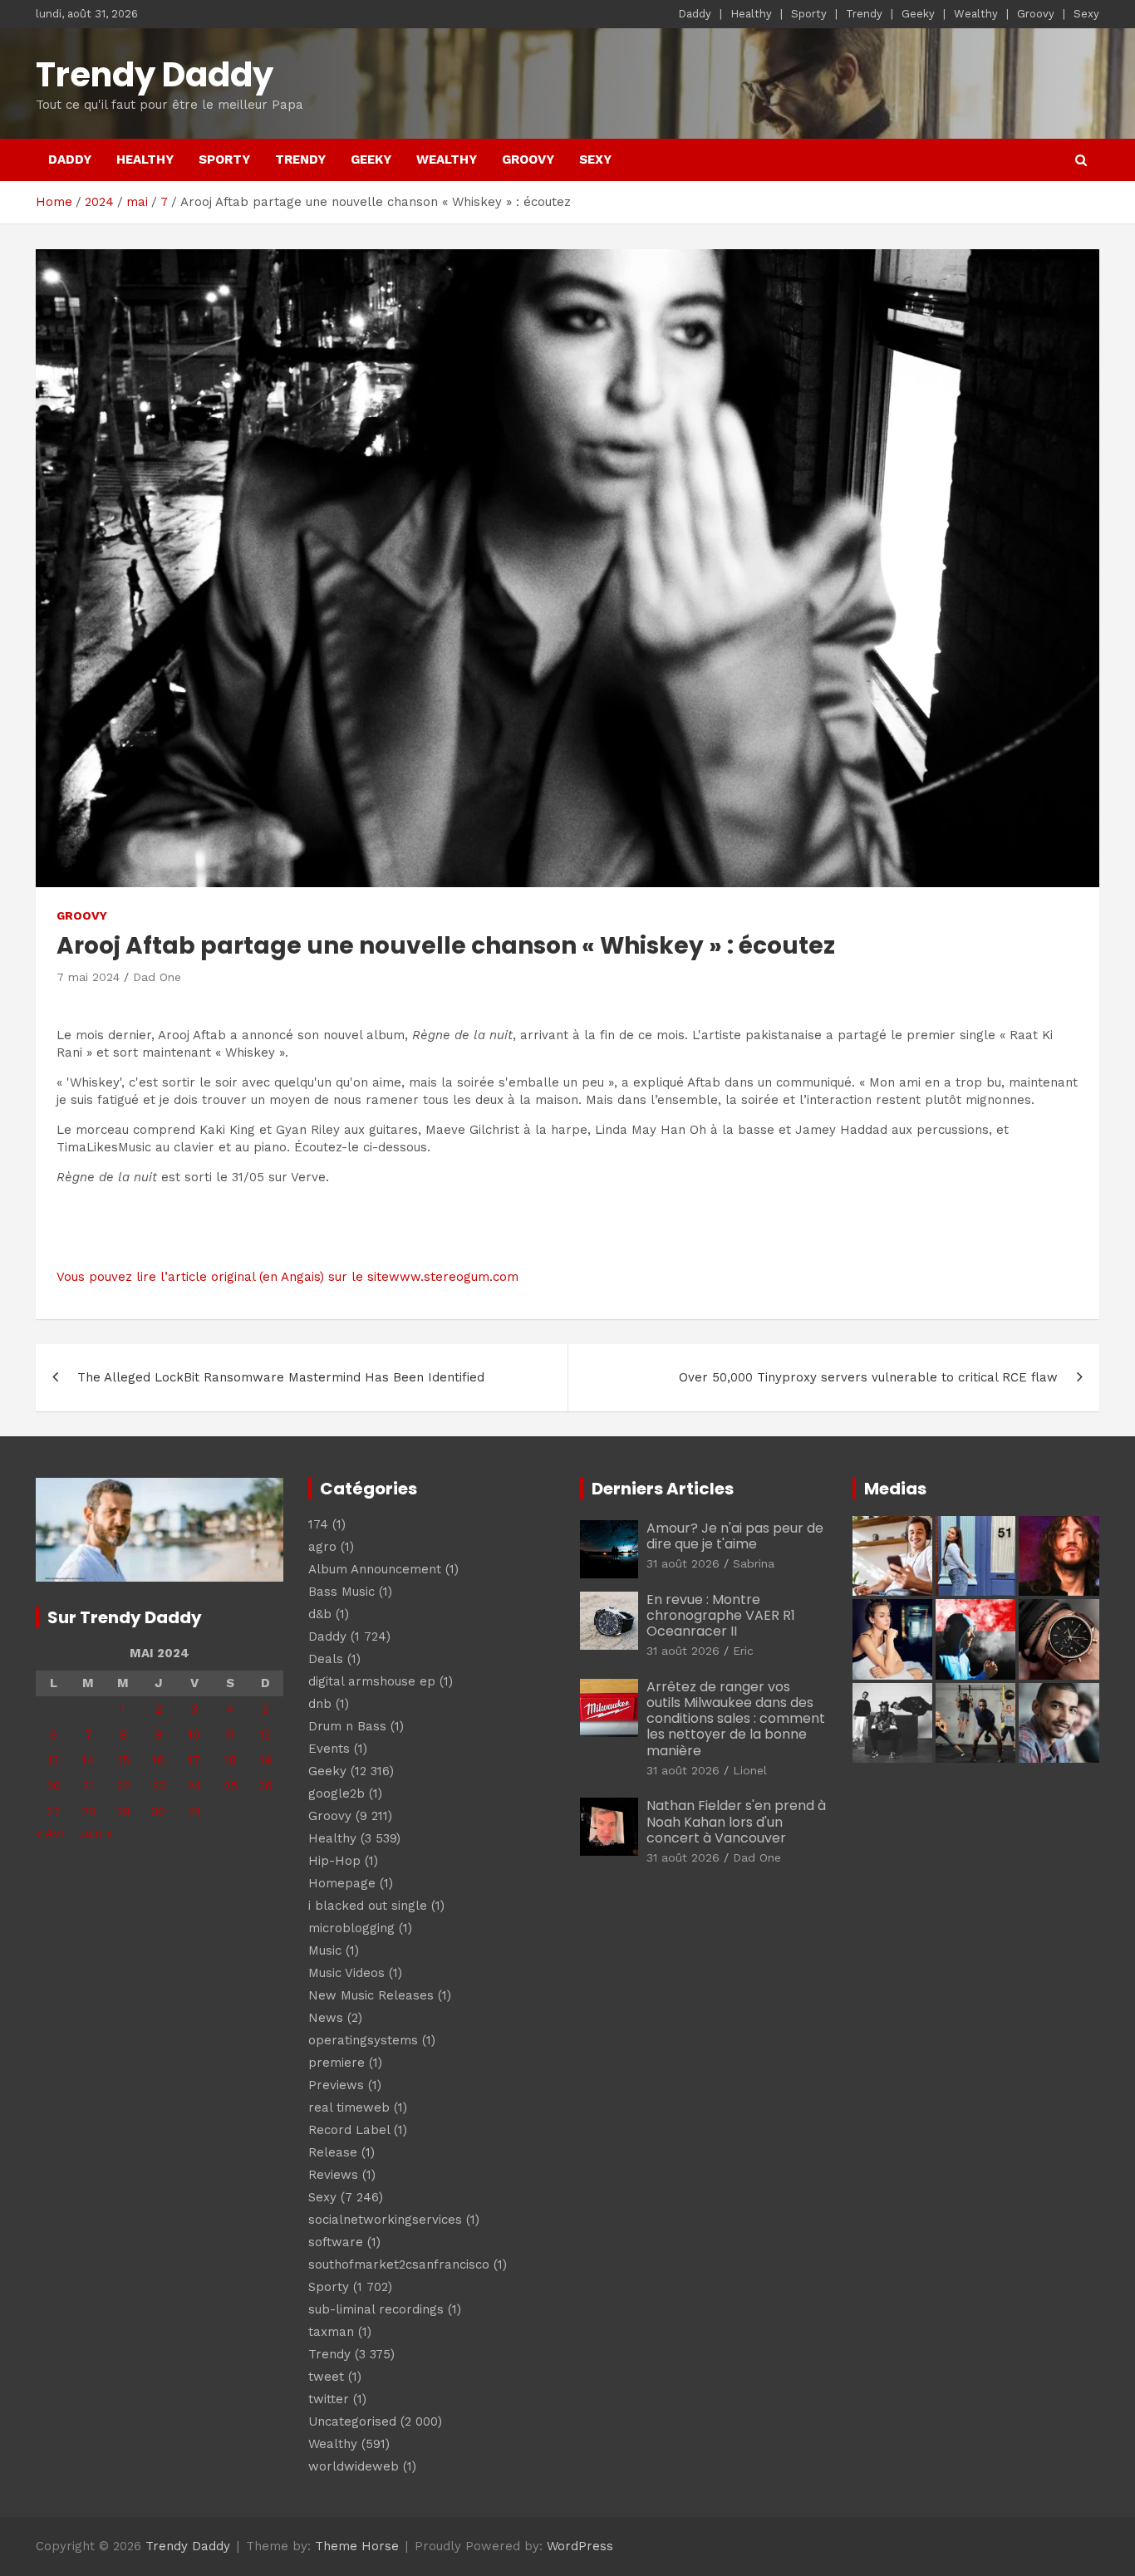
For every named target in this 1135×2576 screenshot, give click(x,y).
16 (158, 1760)
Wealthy (976, 14)
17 (194, 1760)
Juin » (95, 1833)
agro (322, 1547)
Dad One (157, 977)
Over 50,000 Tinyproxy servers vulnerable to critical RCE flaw (868, 1377)
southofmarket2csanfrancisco (399, 2264)
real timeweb (349, 2107)
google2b (337, 1793)
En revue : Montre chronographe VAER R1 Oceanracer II (721, 1615)
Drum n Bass (347, 1726)
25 (231, 1786)
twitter (329, 2399)
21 (88, 1786)
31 (194, 1812)
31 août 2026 (683, 1563)
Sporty (809, 14)
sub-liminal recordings (376, 2309)
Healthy (751, 14)
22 (123, 1786)
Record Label (349, 2130)
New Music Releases (371, 1995)
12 (265, 1735)
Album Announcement (375, 1569)
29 (123, 1812)
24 (194, 1786)
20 (54, 1786)
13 (53, 1760)
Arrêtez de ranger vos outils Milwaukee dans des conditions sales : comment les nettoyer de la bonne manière (736, 1719)
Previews (336, 2085)
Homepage (342, 1883)
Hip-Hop (334, 1861)
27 (54, 1812)
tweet (326, 2377)
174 (318, 1524)
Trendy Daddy (155, 75)
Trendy (864, 14)
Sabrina (754, 1563)
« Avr (51, 1833)
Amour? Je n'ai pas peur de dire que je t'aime (735, 1536)
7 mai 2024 (88, 977)
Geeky (918, 14)
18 (231, 1760)
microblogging (351, 1928)
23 (159, 1786)
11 (230, 1735)
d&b (320, 1614)
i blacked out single (368, 1906)
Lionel (750, 1770)
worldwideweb (354, 2466)
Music (325, 1950)
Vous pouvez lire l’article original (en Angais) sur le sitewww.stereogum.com (287, 1277)
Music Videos (346, 1973)
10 (194, 1735)
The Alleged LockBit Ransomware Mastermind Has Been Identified (281, 1377)
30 (158, 1812)
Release (333, 2152)
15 (123, 1760)
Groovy (1036, 14)
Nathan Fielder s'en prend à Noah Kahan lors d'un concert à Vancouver (736, 1821)
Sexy (1086, 14)
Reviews (333, 2175)
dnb (320, 1704)
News (326, 2018)
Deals (326, 1659)
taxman (331, 2332)
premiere (337, 2063)
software (336, 2242)
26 (265, 1786)
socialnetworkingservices (385, 2220)
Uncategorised (352, 2421)
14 (88, 1760)
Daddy (695, 14)
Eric (743, 1651)
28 (88, 1812)
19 (265, 1760)
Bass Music (341, 1592)
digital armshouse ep (372, 1681)
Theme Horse (357, 2546)
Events (329, 1749)
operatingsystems (363, 2040)
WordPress (580, 2546)
